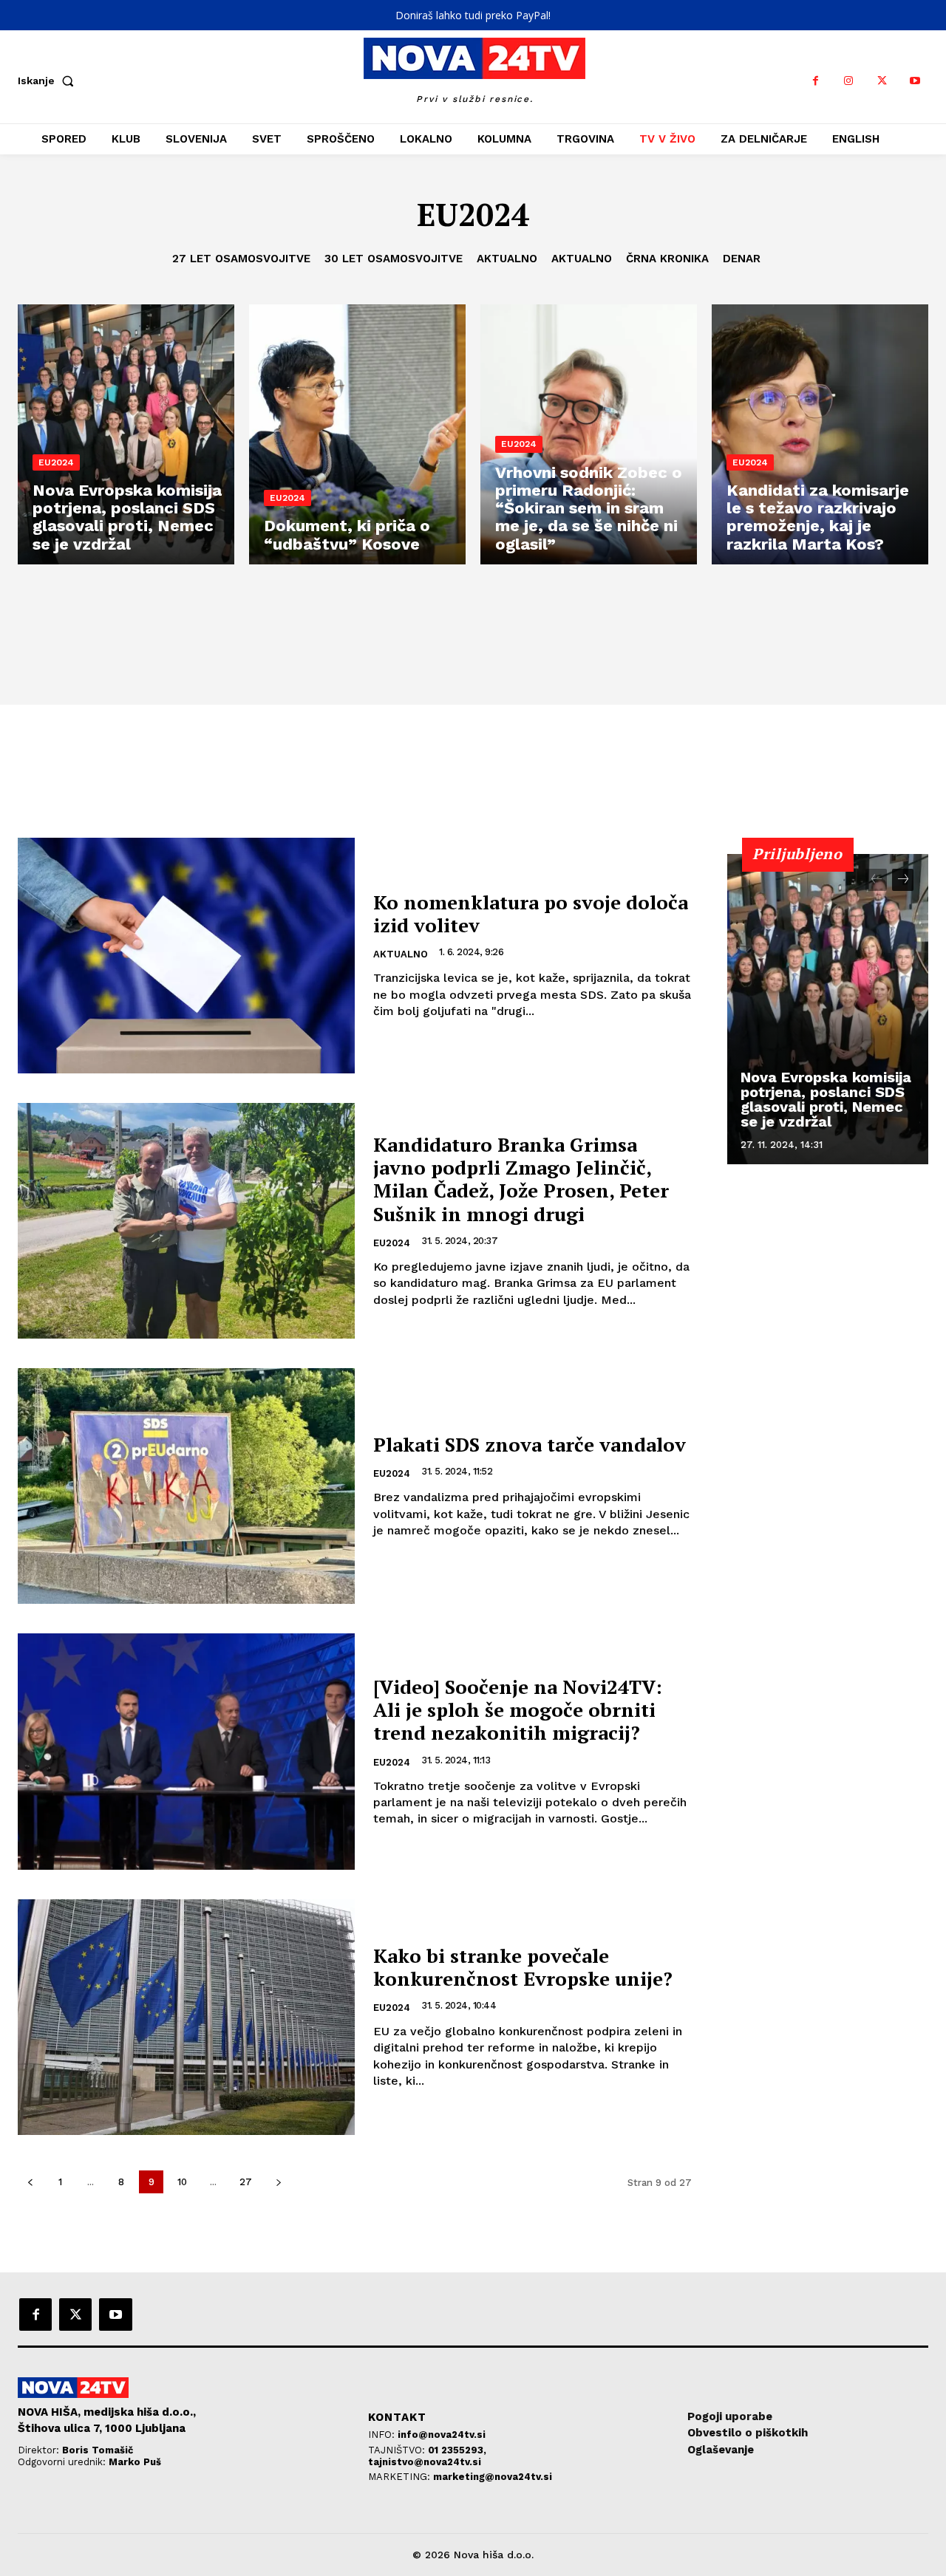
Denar (742, 259)
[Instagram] (849, 81)
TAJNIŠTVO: (398, 2450)
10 (182, 2182)
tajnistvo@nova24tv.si (425, 2462)
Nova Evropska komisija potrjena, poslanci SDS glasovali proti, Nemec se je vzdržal (826, 1099)
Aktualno (507, 259)
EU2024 (56, 462)
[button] (49, 81)
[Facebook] (816, 81)
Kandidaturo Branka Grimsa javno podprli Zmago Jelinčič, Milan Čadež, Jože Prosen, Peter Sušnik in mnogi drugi (521, 1179)
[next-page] (278, 2182)
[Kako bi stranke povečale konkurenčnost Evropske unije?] (186, 2017)
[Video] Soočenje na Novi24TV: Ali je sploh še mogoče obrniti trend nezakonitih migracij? (518, 1709)
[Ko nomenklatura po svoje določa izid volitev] (186, 956)
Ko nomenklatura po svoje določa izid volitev (531, 913)
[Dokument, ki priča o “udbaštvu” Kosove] (357, 434)
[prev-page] (30, 2182)
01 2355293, (457, 2450)
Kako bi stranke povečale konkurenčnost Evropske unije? (523, 1967)
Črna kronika (667, 259)
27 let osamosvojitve (241, 259)
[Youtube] (915, 81)
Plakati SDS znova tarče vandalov (530, 1444)
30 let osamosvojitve (394, 259)
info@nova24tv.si (442, 2435)
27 (246, 2182)
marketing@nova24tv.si (493, 2477)
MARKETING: (401, 2477)
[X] (882, 81)
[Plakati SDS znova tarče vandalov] (186, 1486)
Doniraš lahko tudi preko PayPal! (473, 15)
